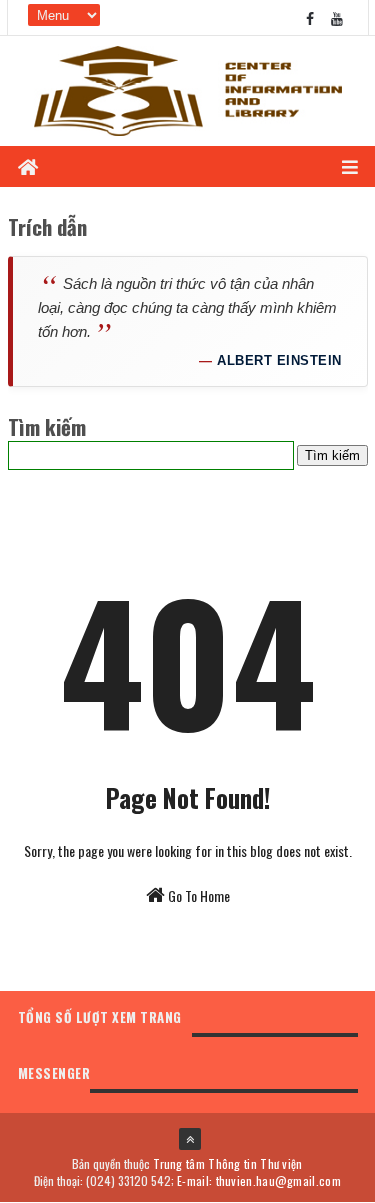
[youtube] (337, 17)
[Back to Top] (190, 1139)
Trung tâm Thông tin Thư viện (227, 1163)
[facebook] (310, 17)
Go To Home (197, 895)
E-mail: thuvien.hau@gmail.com (259, 1180)
